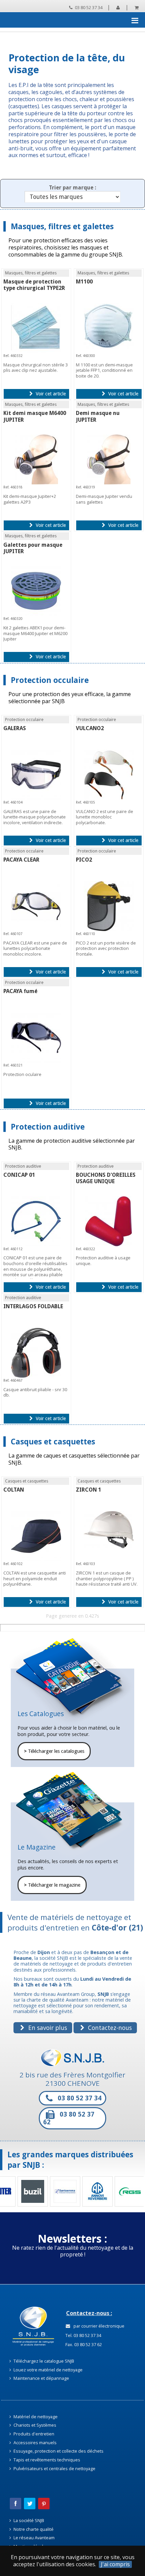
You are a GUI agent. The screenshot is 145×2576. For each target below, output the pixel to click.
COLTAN (14, 1490)
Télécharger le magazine (52, 1885)
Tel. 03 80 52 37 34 (83, 2335)
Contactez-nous (109, 2028)
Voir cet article (50, 394)
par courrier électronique (98, 2326)
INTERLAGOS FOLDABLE (33, 1306)
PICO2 (84, 860)
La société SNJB (28, 2520)
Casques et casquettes (53, 1442)
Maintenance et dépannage (41, 2378)
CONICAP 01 (19, 1175)
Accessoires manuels (35, 2443)
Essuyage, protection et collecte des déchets (58, 2451)
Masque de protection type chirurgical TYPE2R (34, 285)
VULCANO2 (90, 728)
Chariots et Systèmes (34, 2425)
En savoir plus (47, 2028)
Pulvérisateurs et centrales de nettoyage (54, 2468)
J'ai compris (115, 2564)
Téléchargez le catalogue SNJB (43, 2361)
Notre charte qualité (33, 2529)
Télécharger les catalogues (54, 1751)
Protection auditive (48, 1127)
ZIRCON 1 (89, 1490)
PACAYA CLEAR (21, 860)
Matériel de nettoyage (35, 2417)
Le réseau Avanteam (34, 2538)
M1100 (84, 282)
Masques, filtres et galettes (62, 226)
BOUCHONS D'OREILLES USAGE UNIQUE (106, 1178)
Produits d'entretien (33, 2434)
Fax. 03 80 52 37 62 (83, 2344)
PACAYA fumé (20, 991)
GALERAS (15, 728)
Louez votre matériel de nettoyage (48, 2370)
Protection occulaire (50, 680)
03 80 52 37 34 (88, 7)
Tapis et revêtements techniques (46, 2460)
